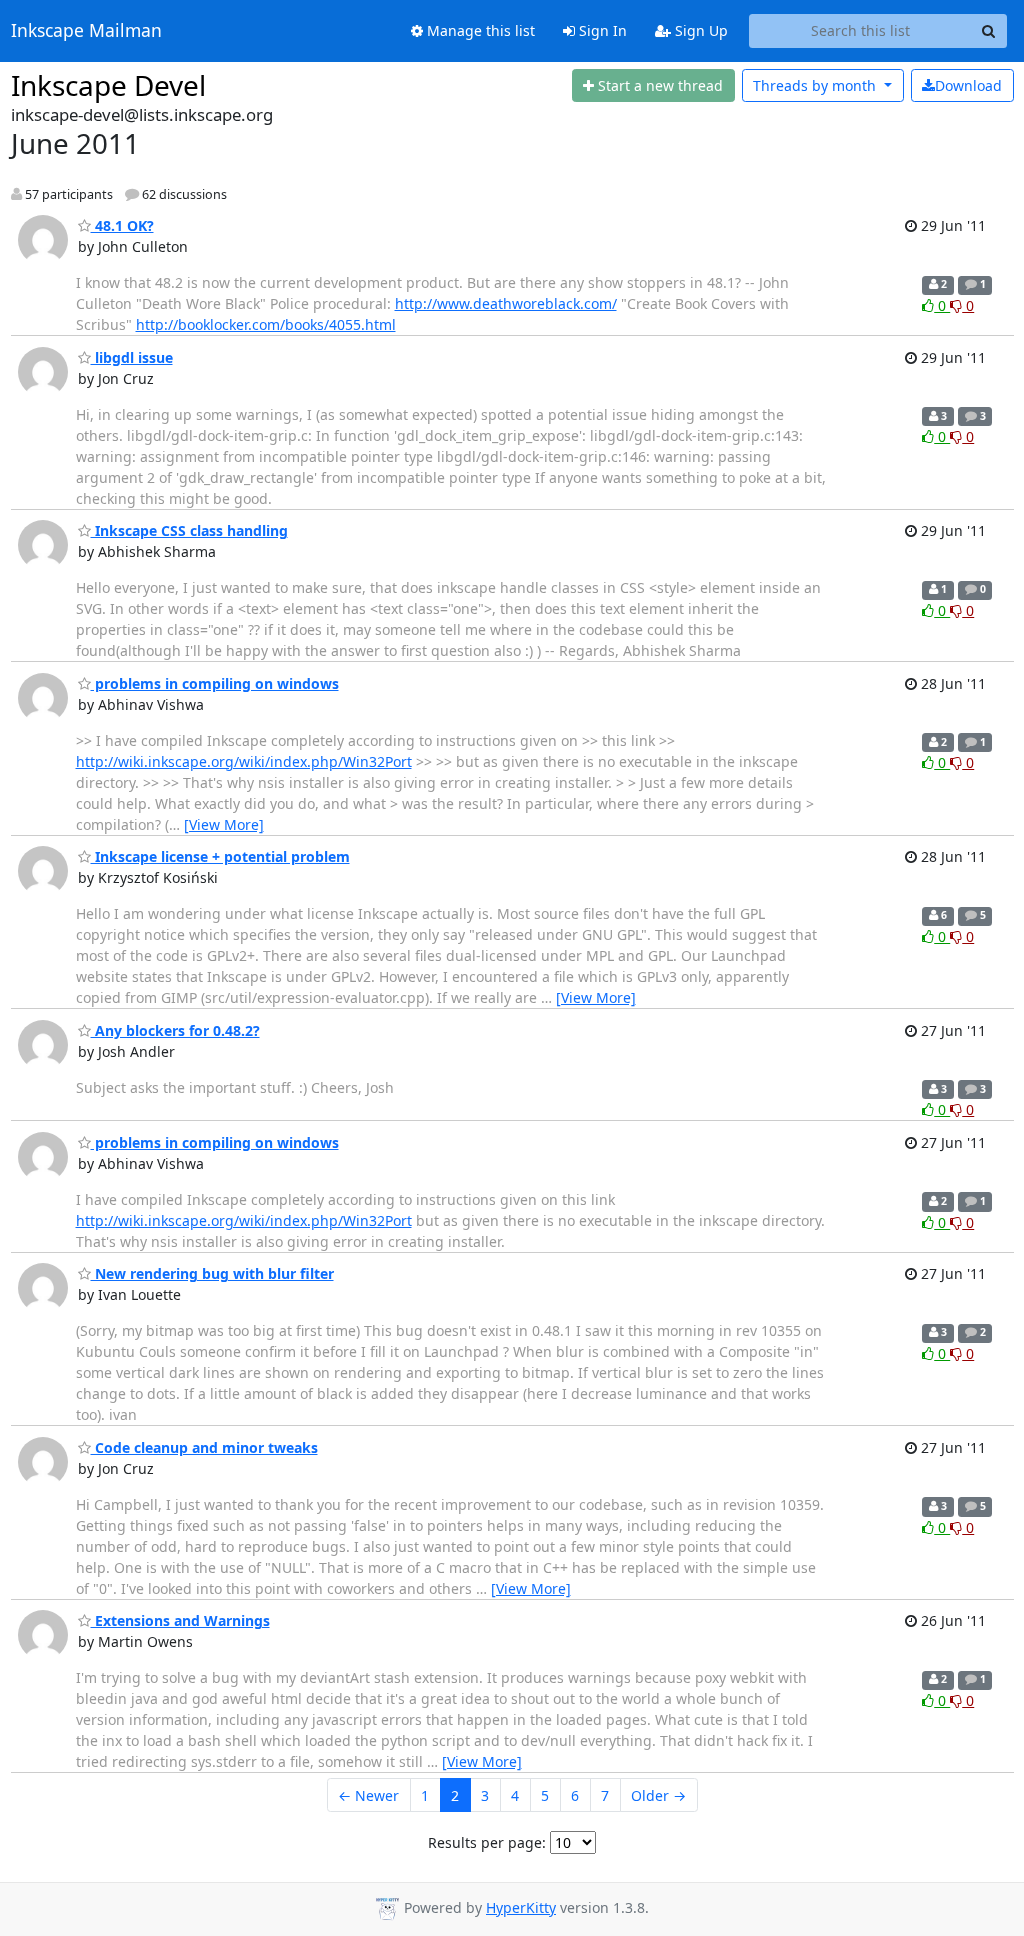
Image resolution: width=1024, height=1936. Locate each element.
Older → (658, 1795)
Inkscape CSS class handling (189, 530)
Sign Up (699, 30)
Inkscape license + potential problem (220, 856)
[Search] (989, 31)
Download (968, 85)
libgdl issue (132, 357)
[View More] (224, 824)
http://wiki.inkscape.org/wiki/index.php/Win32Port (244, 761)
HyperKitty (521, 1907)
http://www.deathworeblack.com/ (506, 303)
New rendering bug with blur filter (212, 1273)
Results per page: (487, 1842)
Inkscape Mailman (86, 31)
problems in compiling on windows (215, 683)
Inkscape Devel (108, 85)
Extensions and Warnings (180, 1620)
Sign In (601, 30)
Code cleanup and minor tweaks (204, 1447)
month (816, 85)
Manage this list (479, 30)
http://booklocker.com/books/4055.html (266, 324)
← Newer (368, 1795)
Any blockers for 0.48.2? (175, 1030)
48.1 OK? (122, 225)
